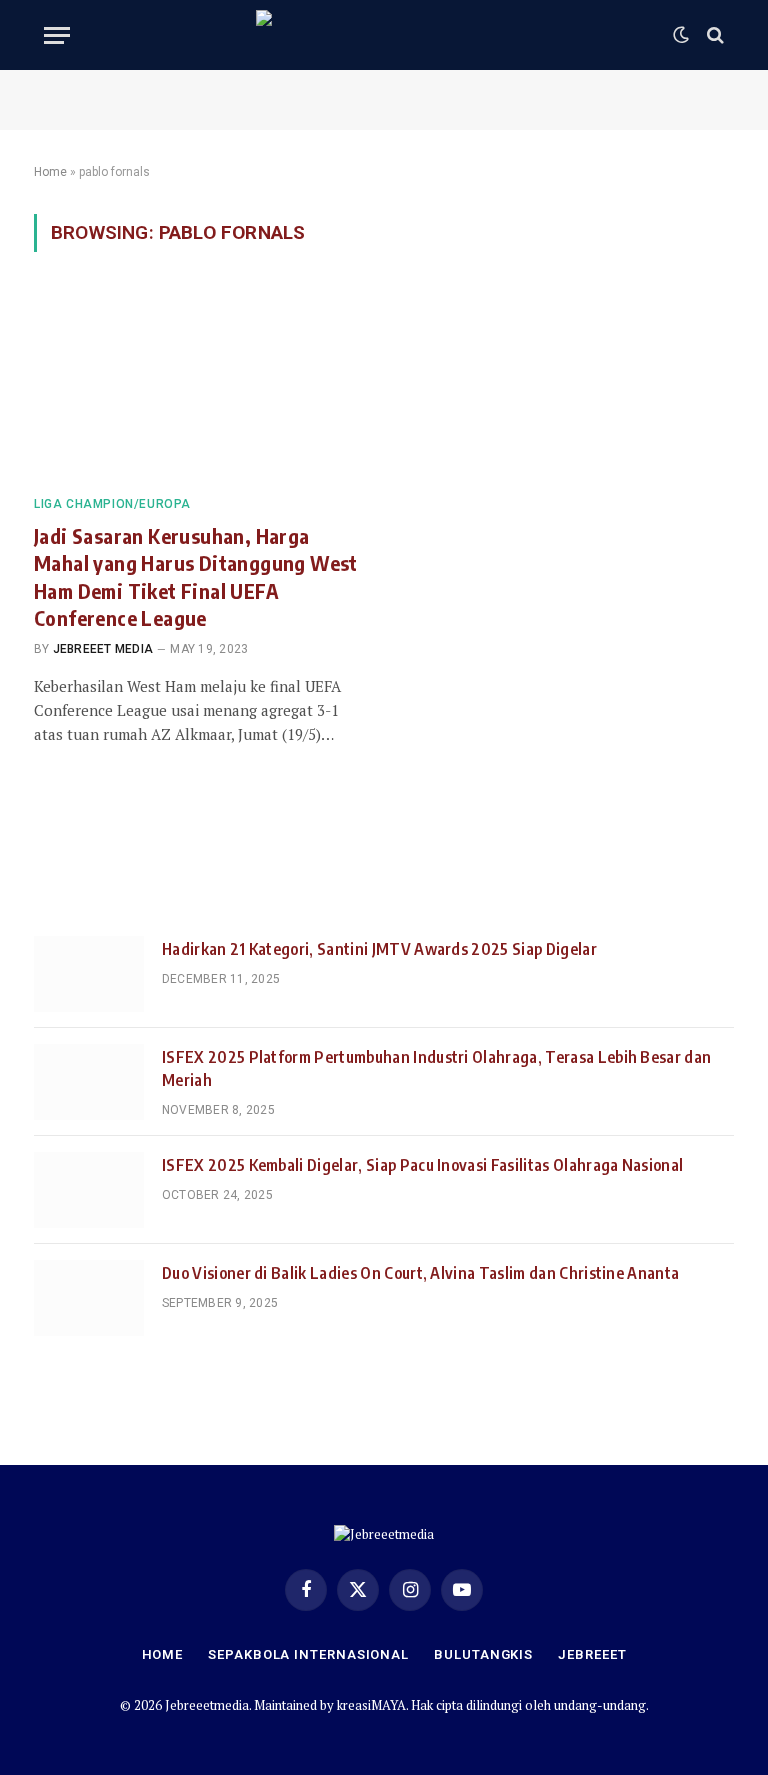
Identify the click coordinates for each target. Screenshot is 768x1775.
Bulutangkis (483, 1654)
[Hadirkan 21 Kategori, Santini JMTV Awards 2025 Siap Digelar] (89, 974)
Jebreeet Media (103, 649)
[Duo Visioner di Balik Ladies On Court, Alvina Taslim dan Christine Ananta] (89, 1298)
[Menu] (57, 35)
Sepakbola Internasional (308, 1654)
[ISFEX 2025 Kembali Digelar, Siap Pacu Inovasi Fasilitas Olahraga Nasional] (89, 1190)
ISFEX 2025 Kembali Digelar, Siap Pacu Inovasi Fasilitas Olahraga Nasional (422, 1165)
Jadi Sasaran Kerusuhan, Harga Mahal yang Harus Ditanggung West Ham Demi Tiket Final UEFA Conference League (196, 576)
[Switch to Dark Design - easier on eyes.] (681, 35)
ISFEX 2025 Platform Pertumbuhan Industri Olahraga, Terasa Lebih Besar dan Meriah (436, 1068)
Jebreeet (592, 1654)
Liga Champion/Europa (112, 504)
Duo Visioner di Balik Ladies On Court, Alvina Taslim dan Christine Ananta (420, 1273)
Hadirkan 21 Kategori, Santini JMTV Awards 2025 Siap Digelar (379, 949)
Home (50, 172)
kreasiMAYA (371, 1705)
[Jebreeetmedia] (383, 35)
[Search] (713, 35)
